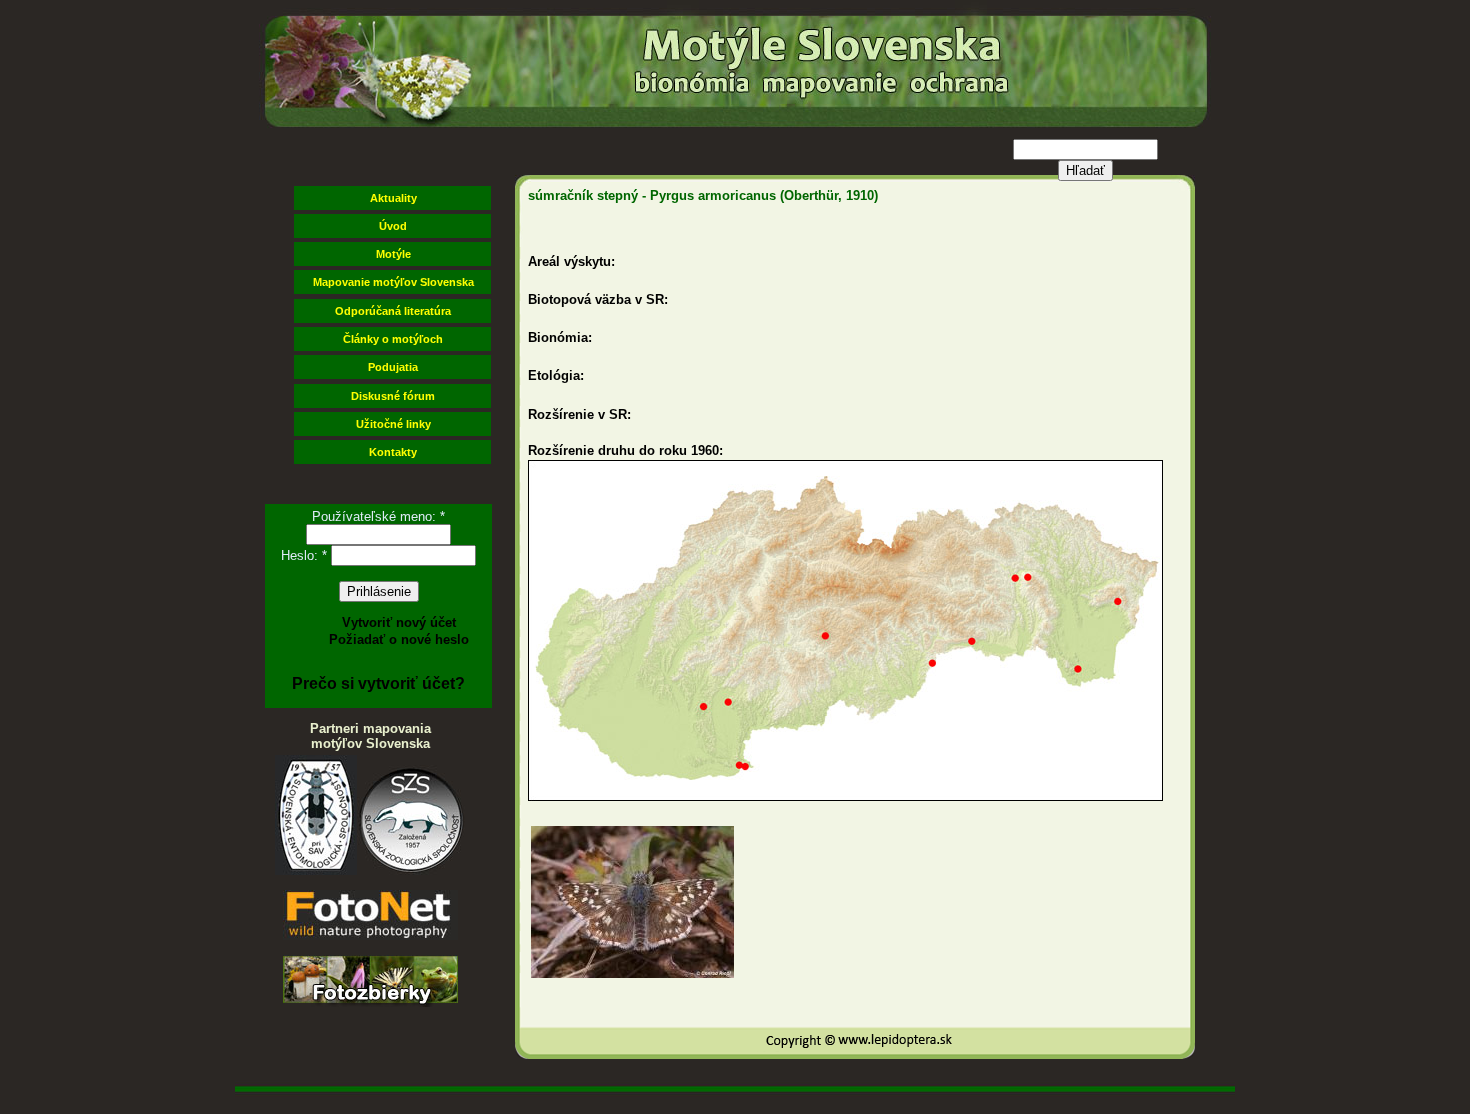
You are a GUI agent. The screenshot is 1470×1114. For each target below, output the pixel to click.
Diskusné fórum (393, 396)
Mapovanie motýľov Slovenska (393, 282)
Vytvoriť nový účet (399, 622)
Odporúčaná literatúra (393, 311)
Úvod (393, 226)
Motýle (393, 254)
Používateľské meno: (378, 516)
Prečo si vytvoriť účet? (378, 683)
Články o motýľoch (393, 339)
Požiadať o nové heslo (399, 639)
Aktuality (393, 198)
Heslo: (304, 555)
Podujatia (393, 367)
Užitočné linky (393, 424)
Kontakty (393, 452)
